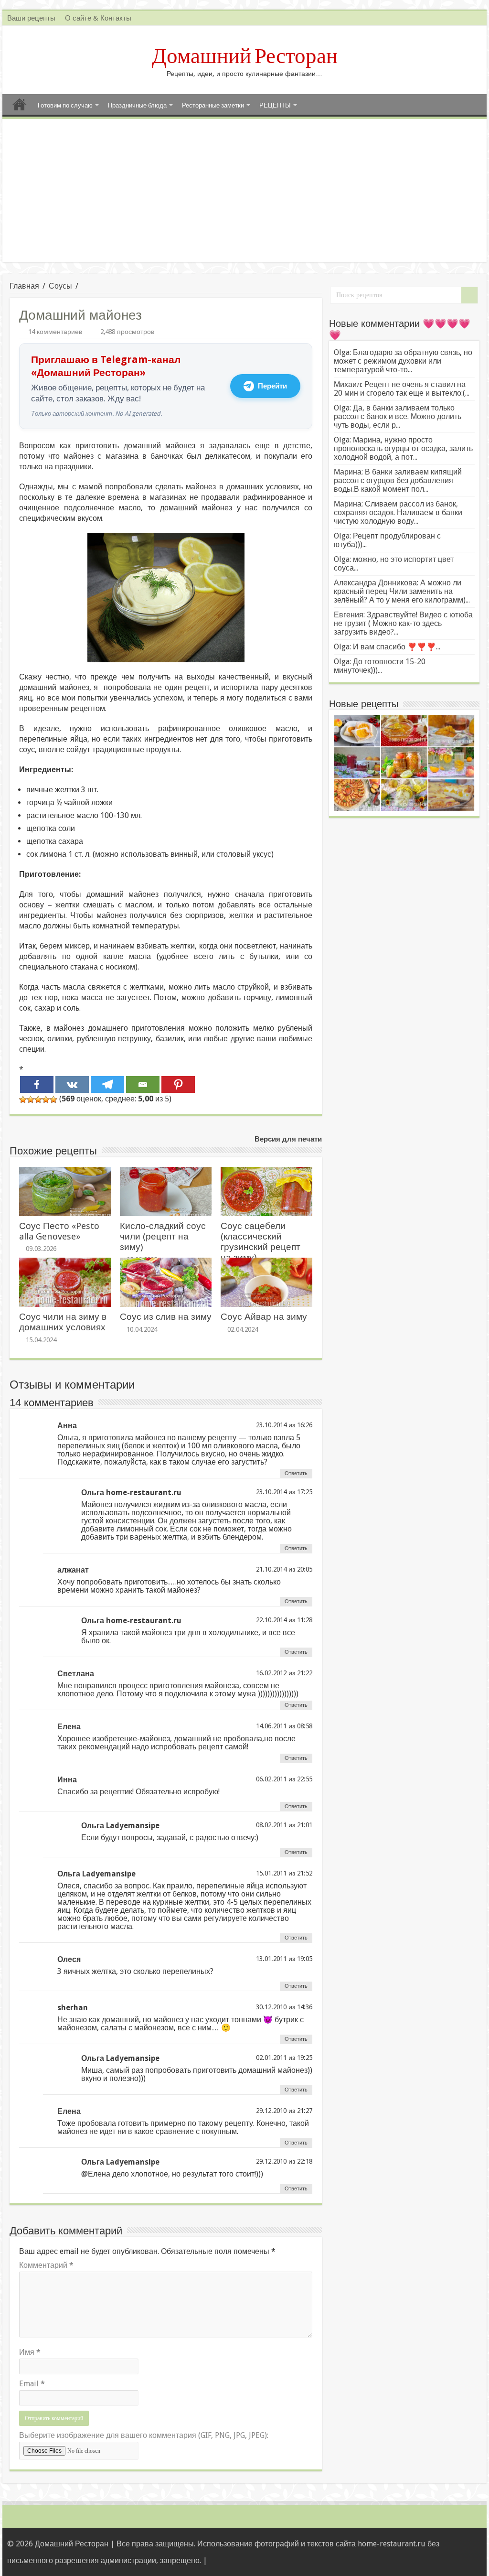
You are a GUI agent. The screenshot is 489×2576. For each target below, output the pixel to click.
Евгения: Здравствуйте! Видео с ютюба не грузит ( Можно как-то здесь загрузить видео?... (403, 623)
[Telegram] (107, 1084)
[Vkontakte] (72, 1084)
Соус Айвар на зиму (264, 1317)
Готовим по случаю (65, 105)
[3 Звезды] (38, 1099)
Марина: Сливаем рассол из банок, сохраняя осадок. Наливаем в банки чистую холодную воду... (398, 512)
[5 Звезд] (53, 1099)
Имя (30, 2352)
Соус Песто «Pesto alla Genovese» (59, 1231)
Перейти (272, 386)
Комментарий (46, 2265)
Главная (20, 104)
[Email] (143, 1084)
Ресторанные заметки (213, 105)
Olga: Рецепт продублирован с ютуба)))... (387, 540)
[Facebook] (37, 1084)
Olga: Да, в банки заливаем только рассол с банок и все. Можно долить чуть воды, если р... (398, 416)
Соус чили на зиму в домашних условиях (63, 1322)
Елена (69, 1727)
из (292, 1425)
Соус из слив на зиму (166, 1317)
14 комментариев (55, 332)
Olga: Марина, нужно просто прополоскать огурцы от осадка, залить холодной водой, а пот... (403, 448)
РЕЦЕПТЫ (275, 105)
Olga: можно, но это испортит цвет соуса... (394, 564)
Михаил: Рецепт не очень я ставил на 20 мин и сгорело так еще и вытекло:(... (402, 389)
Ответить (296, 1473)
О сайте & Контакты (98, 18)
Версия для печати (288, 1139)
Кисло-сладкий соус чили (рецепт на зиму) (163, 1236)
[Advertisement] (244, 191)
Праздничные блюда (137, 105)
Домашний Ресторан (245, 56)
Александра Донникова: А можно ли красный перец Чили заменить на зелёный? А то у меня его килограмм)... (402, 591)
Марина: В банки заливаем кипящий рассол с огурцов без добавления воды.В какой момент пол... (398, 480)
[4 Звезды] (46, 1099)
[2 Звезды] (31, 1099)
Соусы (60, 286)
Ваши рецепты (31, 18)
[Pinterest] (178, 1084)
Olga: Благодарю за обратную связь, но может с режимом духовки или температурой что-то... (403, 361)
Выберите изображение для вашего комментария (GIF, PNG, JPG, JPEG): (144, 2435)
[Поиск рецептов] (469, 295)
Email (32, 2384)
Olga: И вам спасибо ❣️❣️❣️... (387, 647)
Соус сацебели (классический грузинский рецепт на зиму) (260, 1242)
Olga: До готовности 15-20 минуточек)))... (380, 666)
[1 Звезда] (23, 1099)
